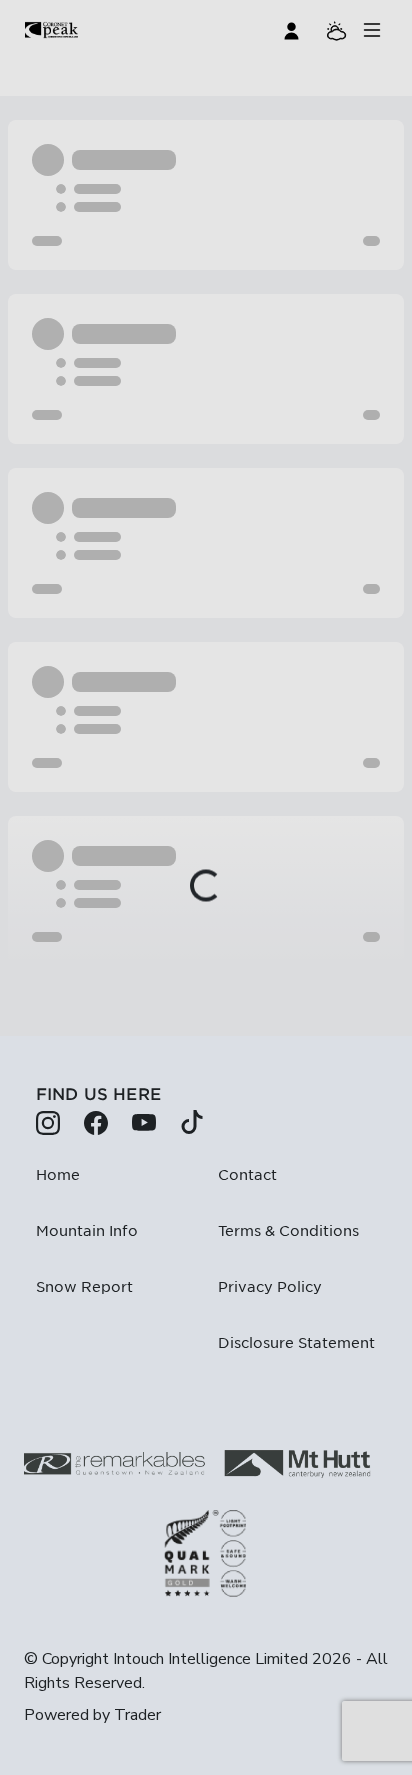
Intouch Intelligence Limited (210, 1659)
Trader (137, 1715)
